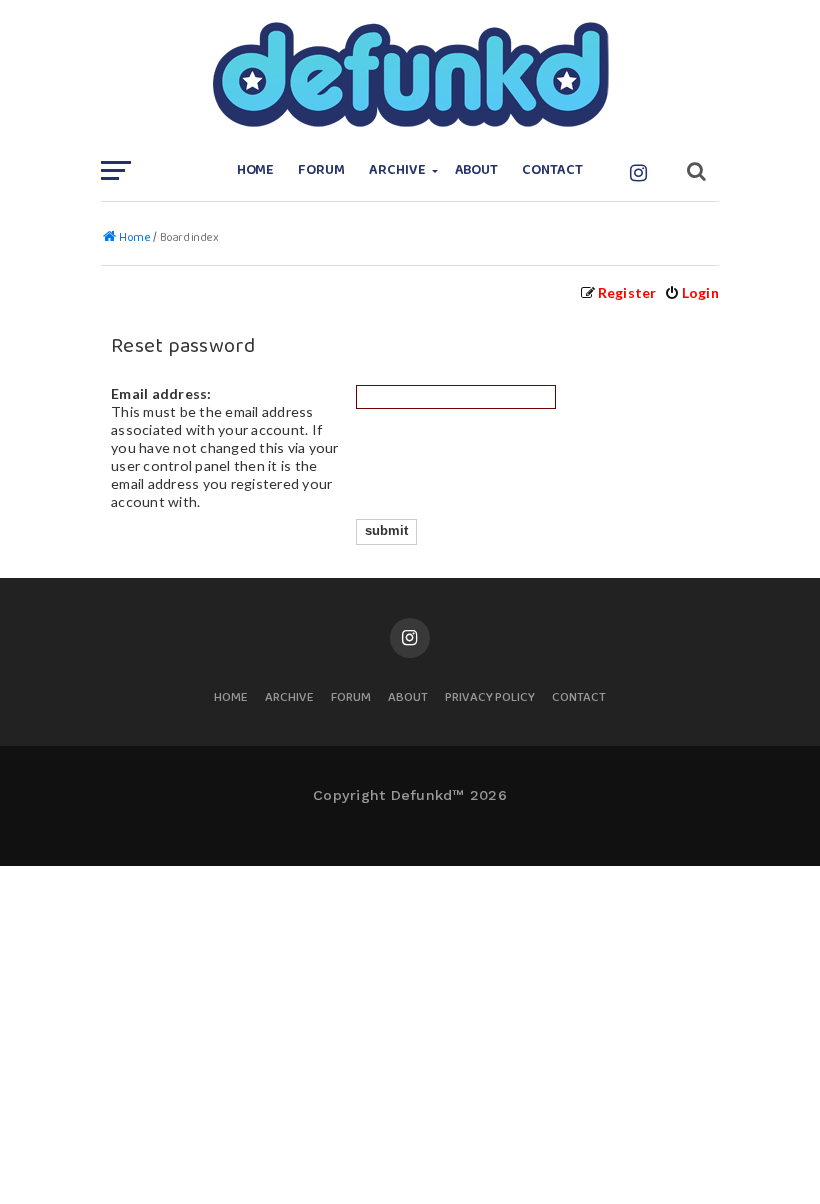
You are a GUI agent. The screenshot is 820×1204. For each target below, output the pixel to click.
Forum (321, 170)
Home (256, 170)
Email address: (161, 393)
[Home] (410, 75)
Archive (397, 170)
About (477, 170)
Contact (552, 170)
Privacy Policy (490, 698)
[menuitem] (691, 292)
